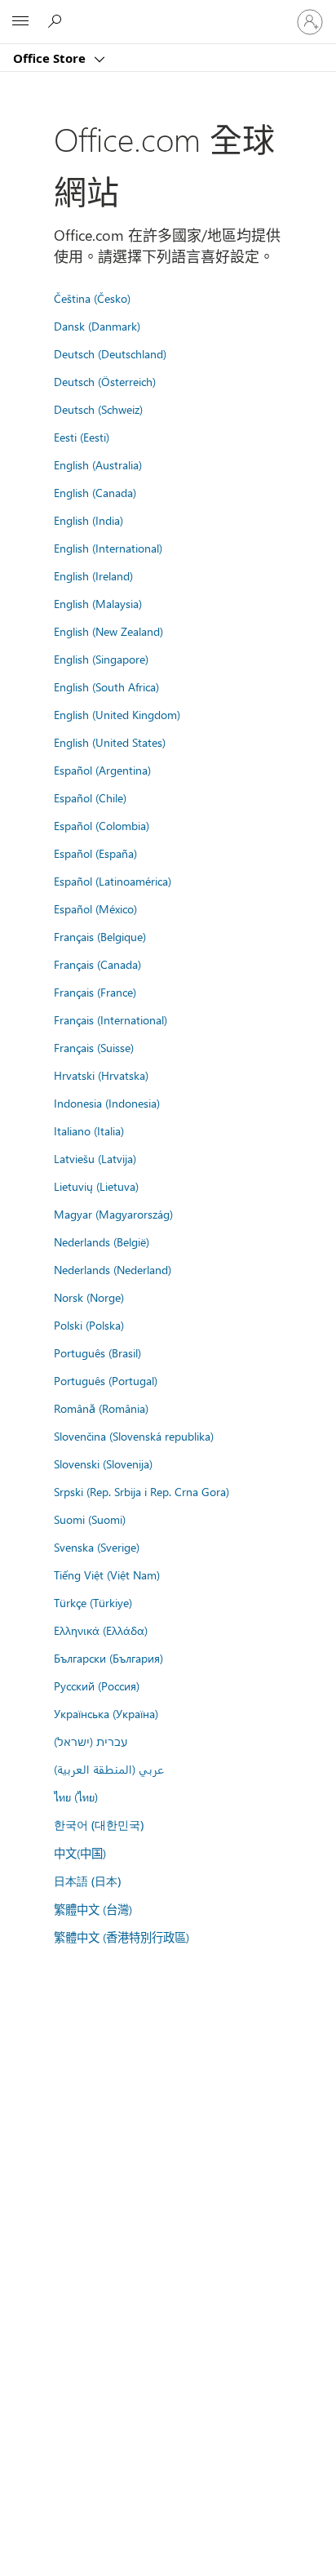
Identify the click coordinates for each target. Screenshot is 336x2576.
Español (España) (95, 853)
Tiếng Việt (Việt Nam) (107, 1574)
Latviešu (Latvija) (95, 1158)
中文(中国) (80, 1853)
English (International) (108, 548)
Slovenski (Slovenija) (103, 1463)
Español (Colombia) (102, 825)
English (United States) (110, 742)
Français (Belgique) (100, 936)
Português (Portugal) (106, 1380)
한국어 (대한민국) (99, 1825)
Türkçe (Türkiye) (93, 1602)
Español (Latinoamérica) (113, 881)
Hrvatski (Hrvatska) (101, 1075)
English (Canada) (95, 492)
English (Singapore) (101, 659)
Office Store (51, 58)
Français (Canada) (97, 964)
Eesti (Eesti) (82, 437)
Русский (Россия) (97, 1686)
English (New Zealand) (108, 631)
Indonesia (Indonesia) (107, 1103)
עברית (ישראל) (91, 1741)
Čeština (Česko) (92, 298)
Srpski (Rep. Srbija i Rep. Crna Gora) (141, 1491)
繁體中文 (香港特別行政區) (122, 1937)
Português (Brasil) (97, 1352)
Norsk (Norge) (89, 1297)
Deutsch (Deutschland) (110, 353)
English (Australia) (98, 464)
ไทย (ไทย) (76, 1797)
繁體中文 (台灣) (93, 1909)
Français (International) (111, 1019)
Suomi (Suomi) (90, 1519)
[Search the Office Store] (57, 21)
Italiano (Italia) (89, 1130)
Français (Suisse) (94, 1047)
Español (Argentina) (102, 770)
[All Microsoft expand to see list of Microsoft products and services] (20, 22)
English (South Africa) (106, 686)
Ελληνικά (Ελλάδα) (101, 1630)
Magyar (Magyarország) (113, 1214)
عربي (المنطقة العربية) (109, 1769)
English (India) (88, 520)
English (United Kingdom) (117, 714)
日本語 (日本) (87, 1881)
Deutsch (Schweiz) (98, 409)
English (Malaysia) (98, 603)
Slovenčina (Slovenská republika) (134, 1436)
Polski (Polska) (89, 1325)
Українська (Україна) (106, 1713)
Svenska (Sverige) (97, 1547)
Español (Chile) (90, 797)
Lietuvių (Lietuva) (96, 1186)
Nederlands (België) (102, 1241)
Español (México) (95, 908)
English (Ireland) (93, 575)
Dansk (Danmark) (97, 326)
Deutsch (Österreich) (105, 381)
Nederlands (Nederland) (113, 1269)
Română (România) (101, 1408)
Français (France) (95, 992)
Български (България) (108, 1658)
